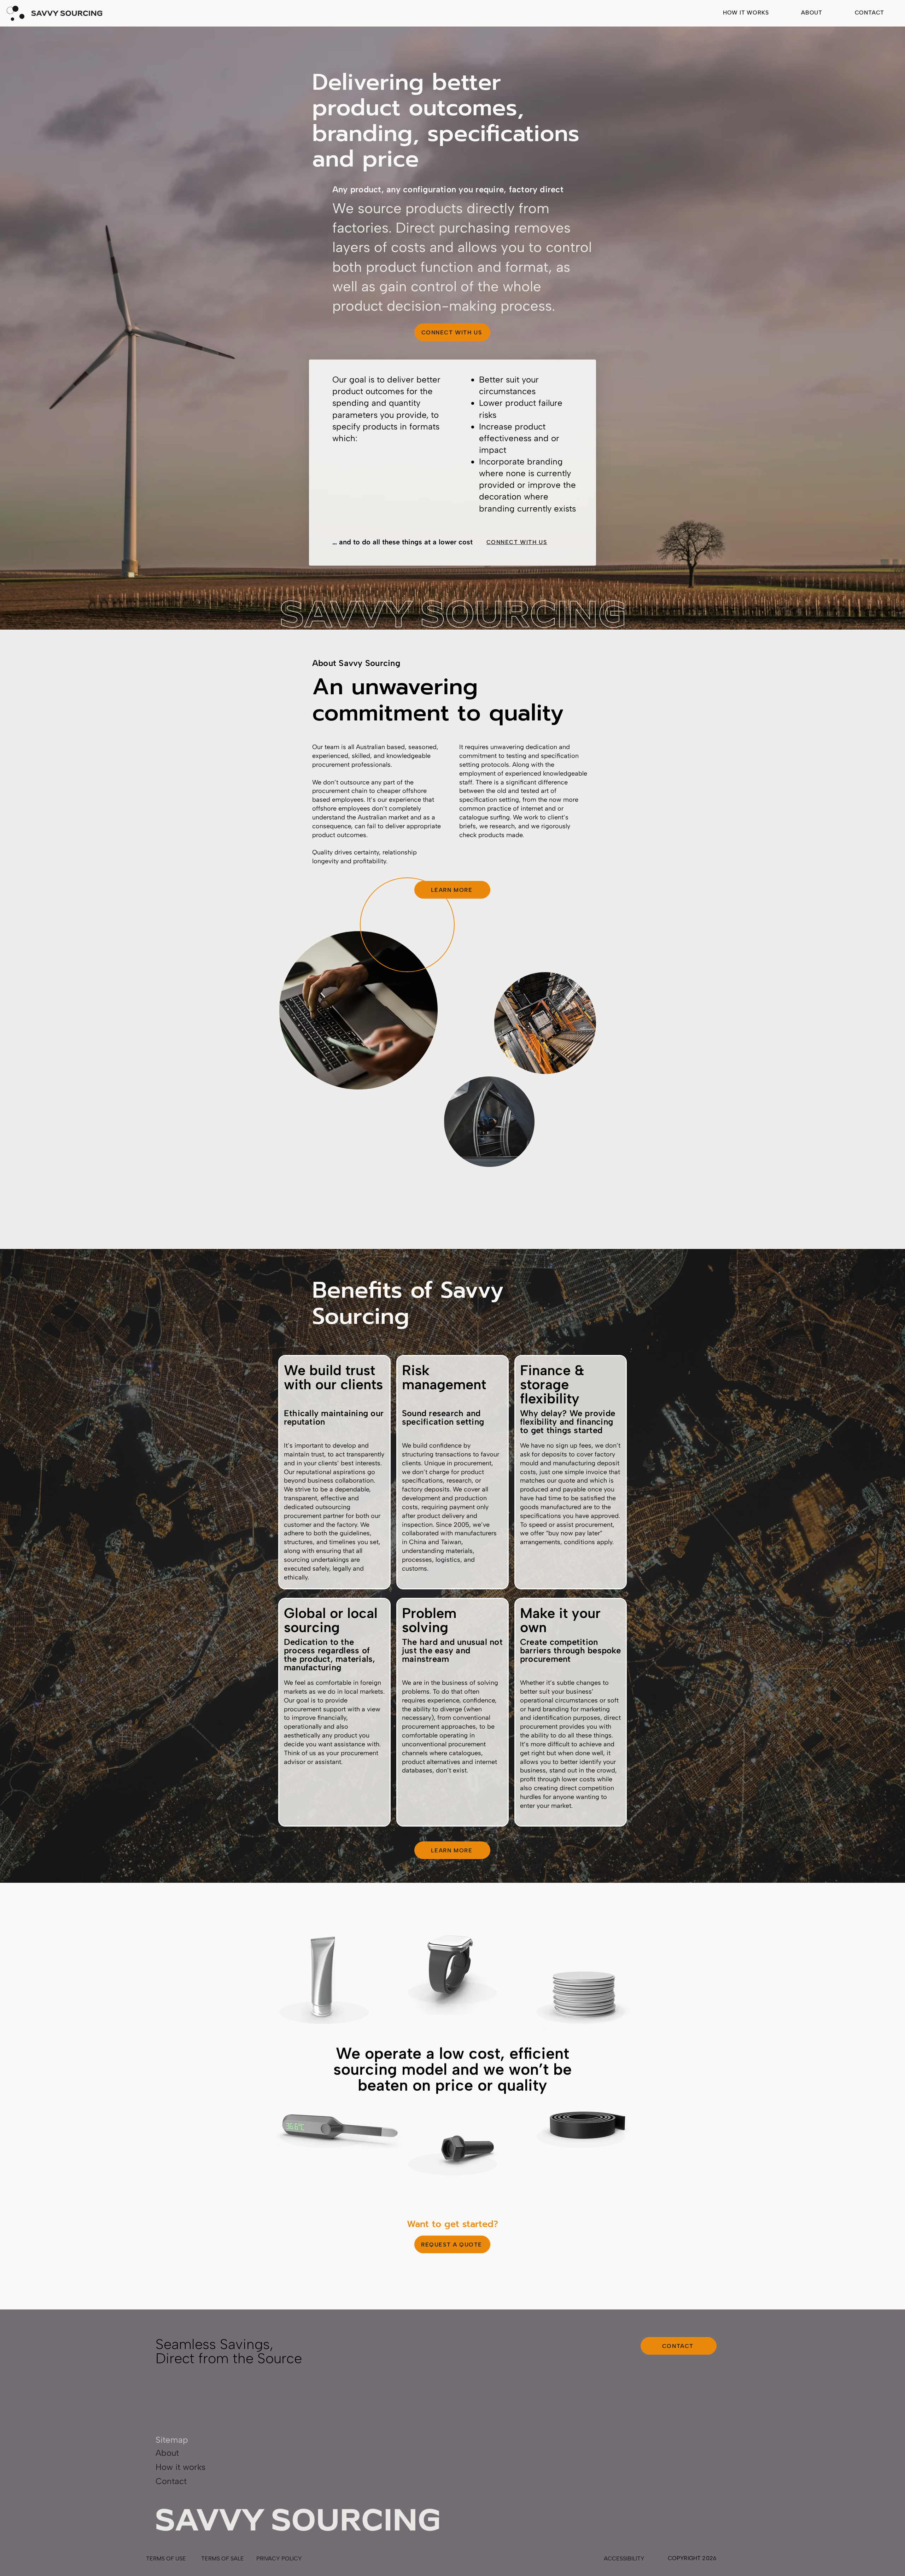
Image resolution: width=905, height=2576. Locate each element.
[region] (322, 1977)
